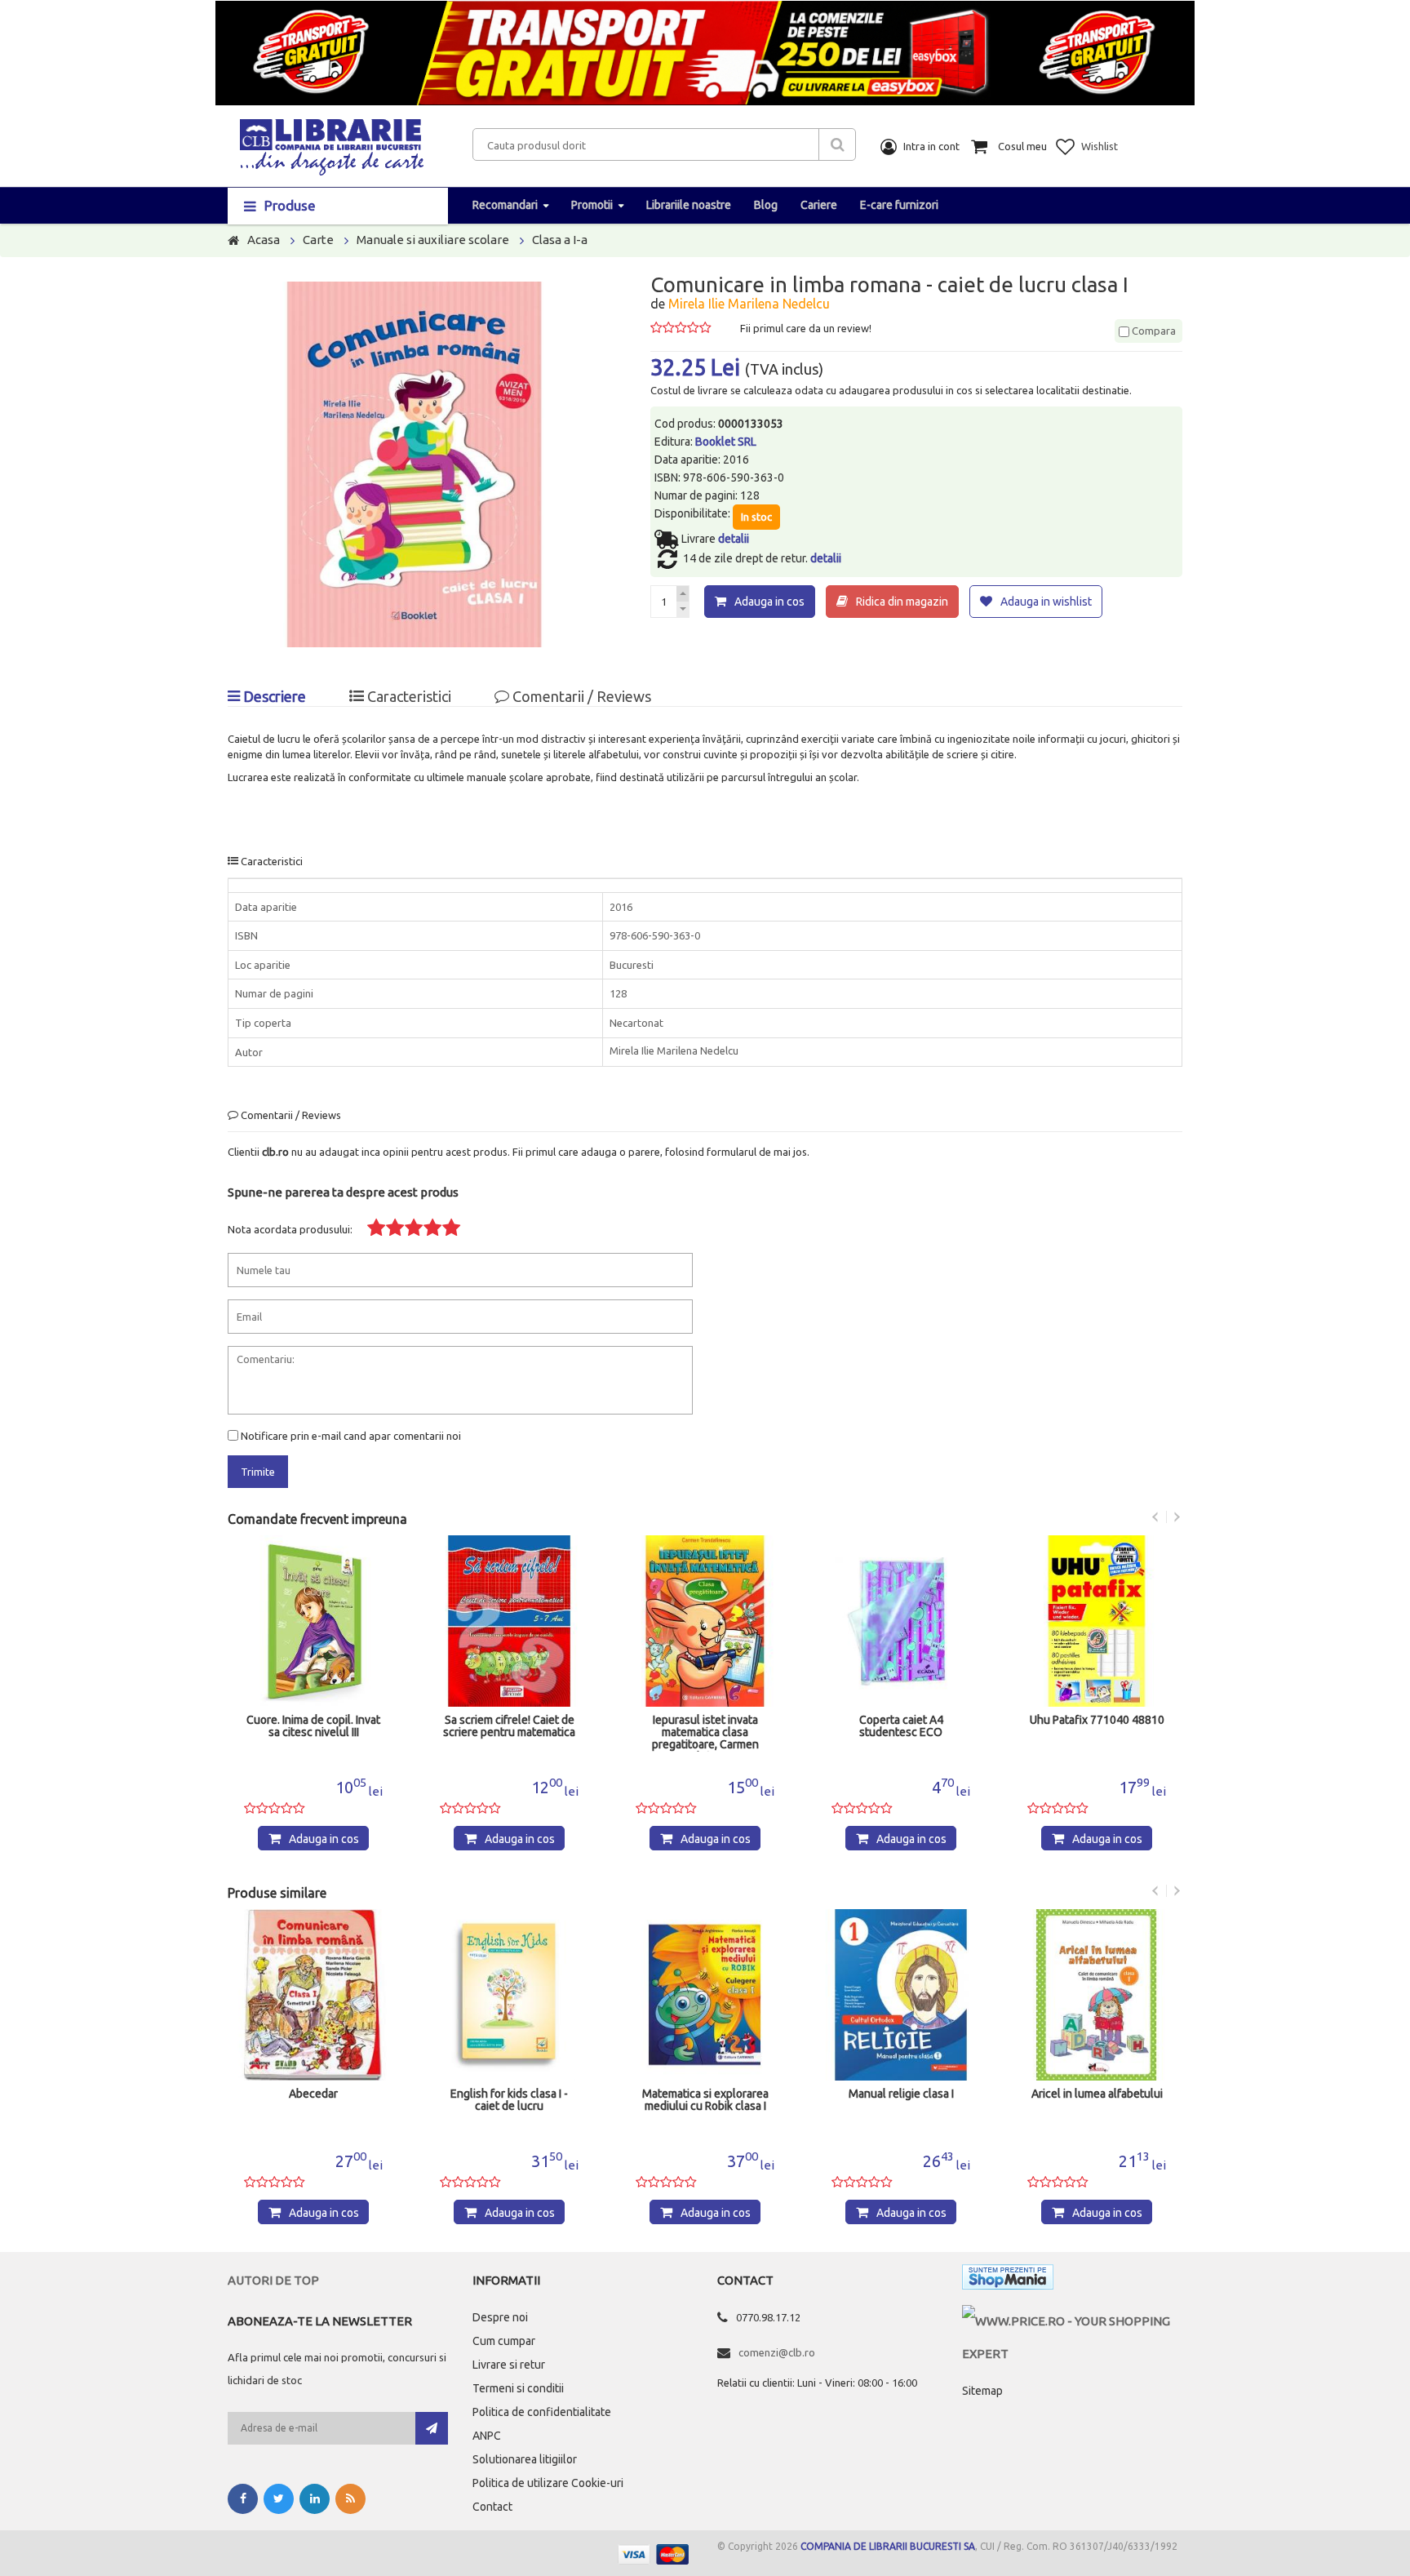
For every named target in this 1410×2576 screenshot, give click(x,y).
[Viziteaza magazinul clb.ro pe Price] (1072, 2321)
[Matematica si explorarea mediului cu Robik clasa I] (705, 1995)
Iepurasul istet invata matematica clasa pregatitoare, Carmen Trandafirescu (705, 1733)
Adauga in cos (769, 602)
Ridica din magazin (902, 602)
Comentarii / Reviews (580, 696)
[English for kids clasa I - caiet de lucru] (509, 1995)
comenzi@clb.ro (777, 2352)
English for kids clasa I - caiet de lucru (509, 2100)
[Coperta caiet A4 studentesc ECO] (901, 1621)
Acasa (264, 240)
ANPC (487, 2436)
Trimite (258, 1472)
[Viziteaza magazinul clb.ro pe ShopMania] (1008, 2280)
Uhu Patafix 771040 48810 (1097, 1720)
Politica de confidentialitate (542, 2412)
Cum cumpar (504, 2341)
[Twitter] (279, 2499)
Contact (492, 2507)
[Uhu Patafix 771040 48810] (1097, 1621)
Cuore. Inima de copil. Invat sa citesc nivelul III (313, 1726)
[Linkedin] (315, 2499)
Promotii (592, 205)
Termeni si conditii (518, 2388)
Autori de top (273, 2280)
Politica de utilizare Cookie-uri (548, 2483)
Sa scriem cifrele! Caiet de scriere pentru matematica (509, 1726)
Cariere (819, 205)
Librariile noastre (689, 205)
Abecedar (313, 2094)
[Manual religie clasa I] (901, 1995)
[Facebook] (243, 2499)
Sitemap (982, 2391)
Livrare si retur (509, 2365)
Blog (766, 205)
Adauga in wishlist (1046, 602)
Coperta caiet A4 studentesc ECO (901, 1726)
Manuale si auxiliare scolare (433, 240)
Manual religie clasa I (901, 2094)
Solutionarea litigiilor (525, 2459)
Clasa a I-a (560, 240)
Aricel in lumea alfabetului (1097, 2094)
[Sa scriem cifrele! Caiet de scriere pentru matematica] (509, 1621)
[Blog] (350, 2499)
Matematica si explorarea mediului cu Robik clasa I (705, 2100)
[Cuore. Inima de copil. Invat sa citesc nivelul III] (313, 1621)
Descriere (273, 696)
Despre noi (500, 2317)
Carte (318, 240)
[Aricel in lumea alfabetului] (1097, 1995)
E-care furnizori (899, 205)
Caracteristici (408, 696)
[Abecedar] (313, 1995)
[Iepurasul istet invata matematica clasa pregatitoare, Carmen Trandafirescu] (705, 1621)
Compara (1153, 331)
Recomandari (505, 205)
